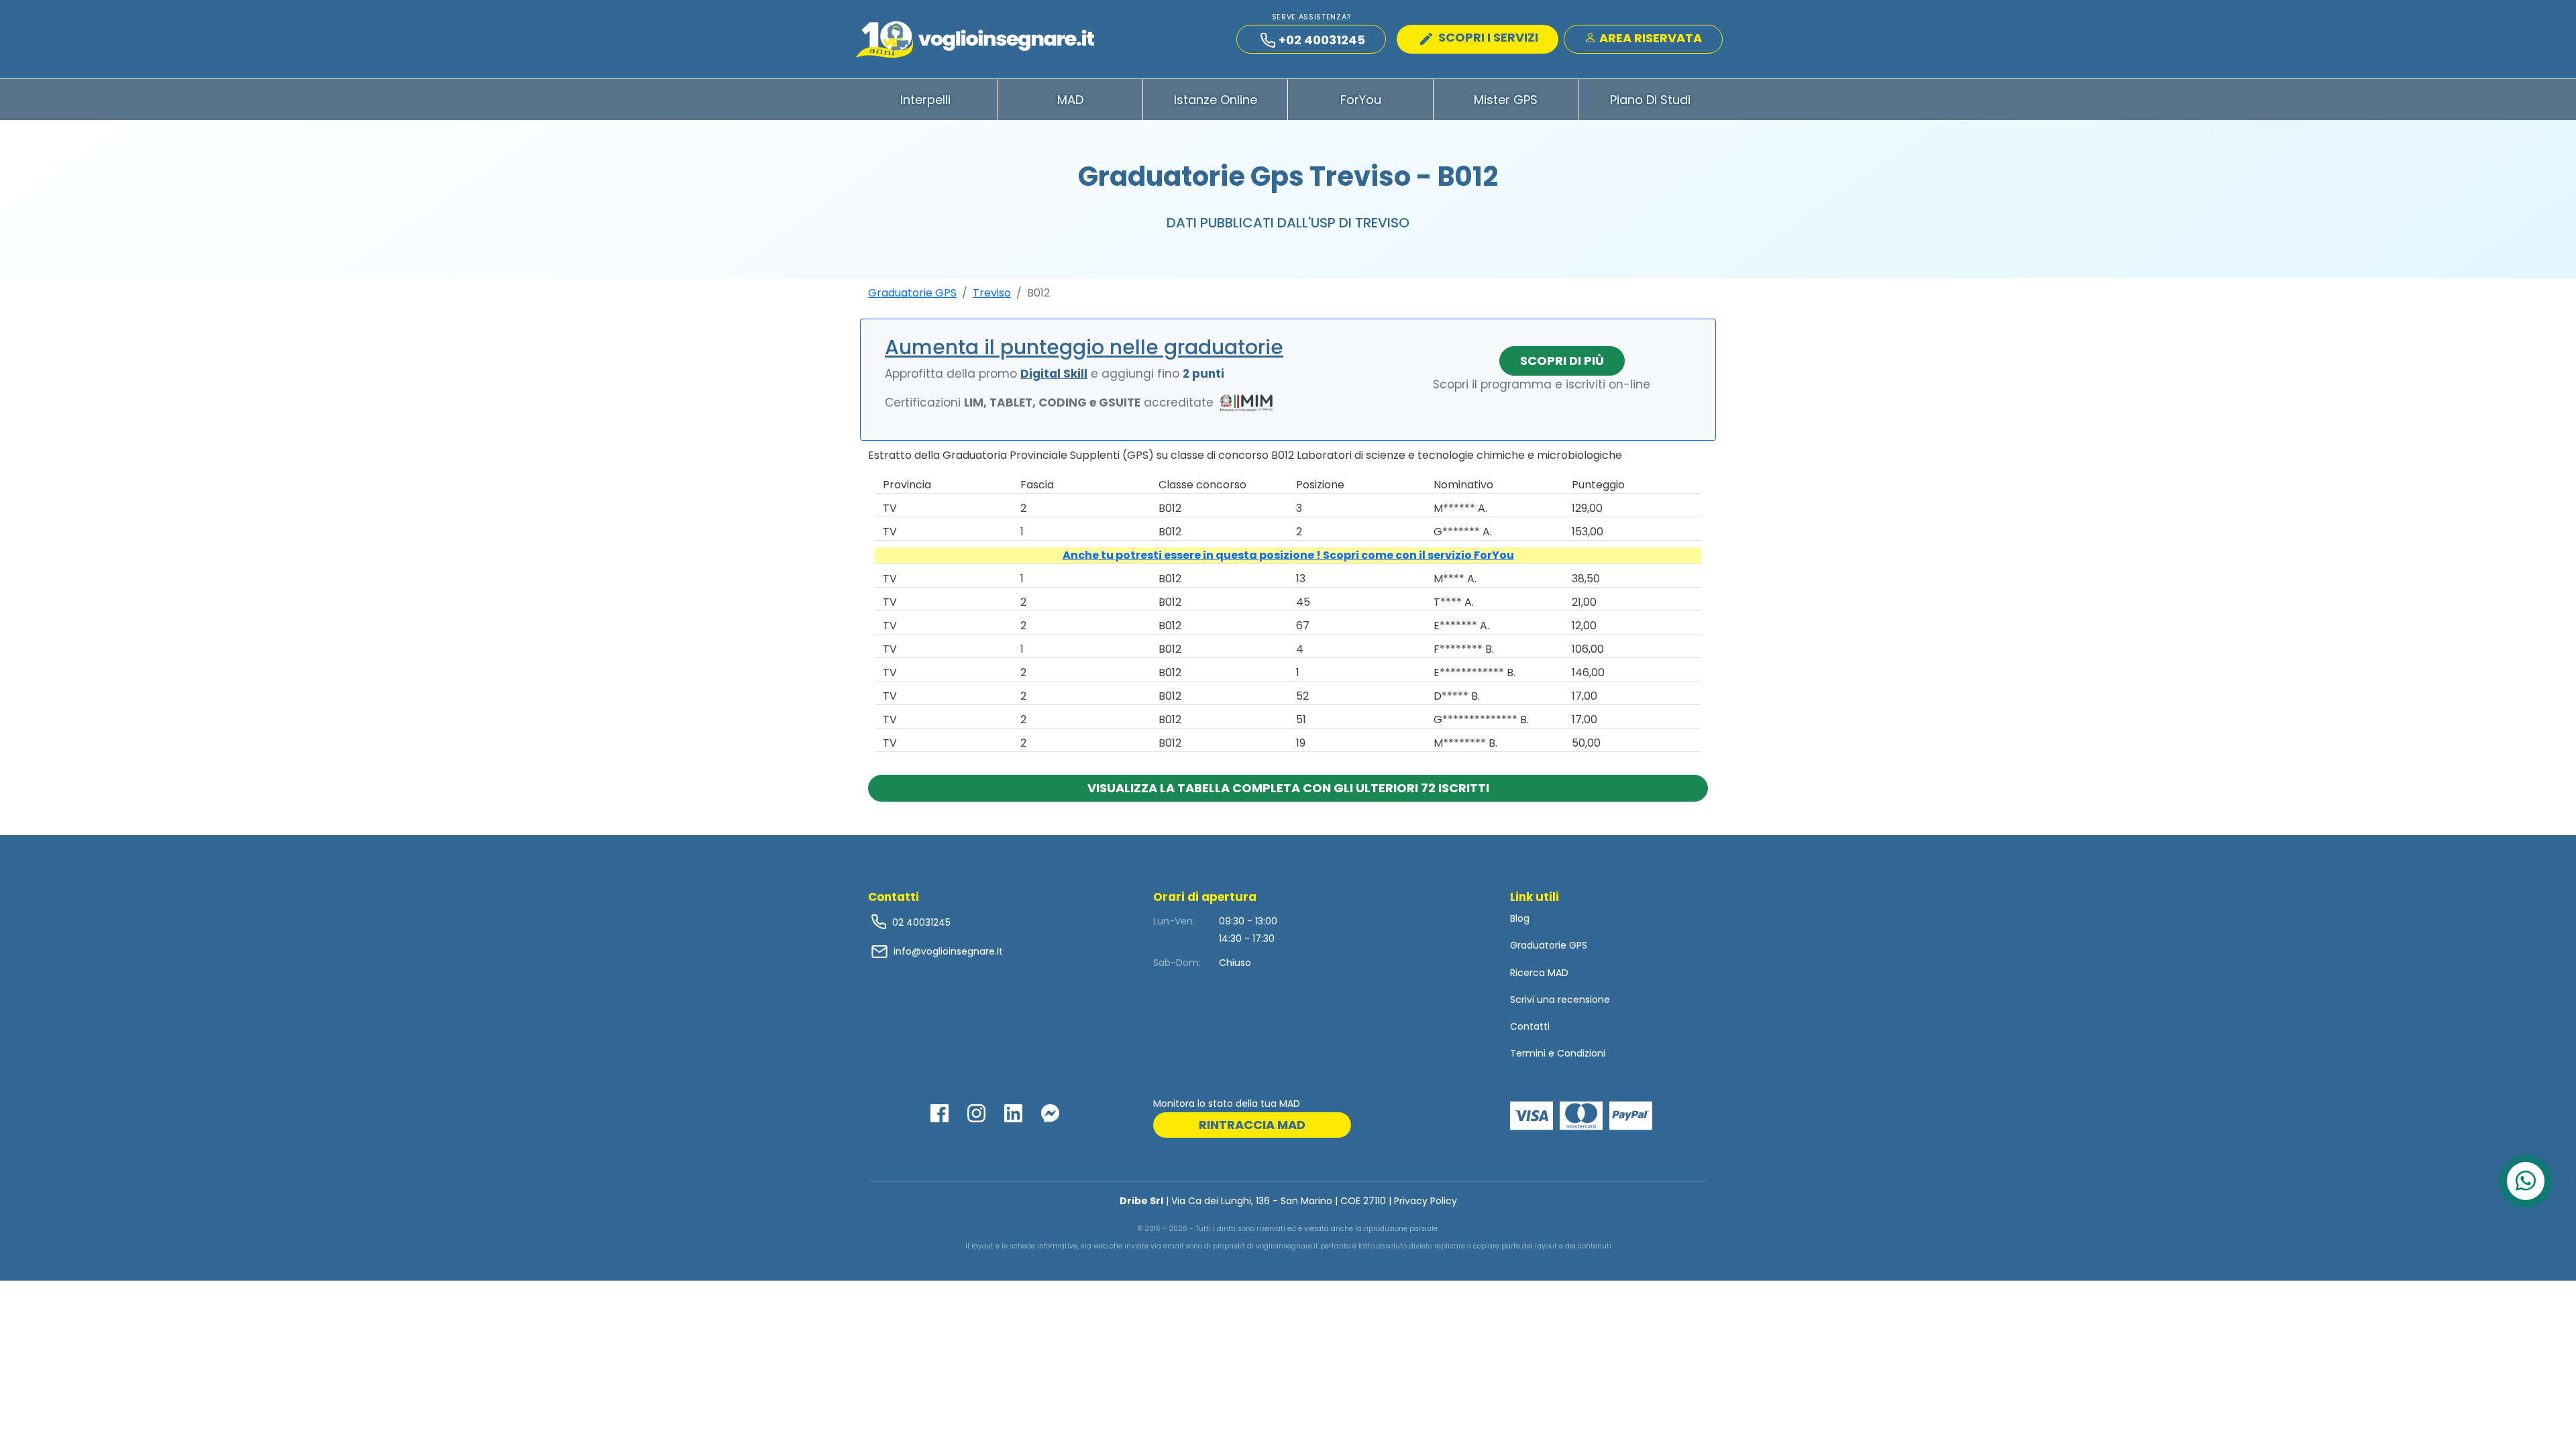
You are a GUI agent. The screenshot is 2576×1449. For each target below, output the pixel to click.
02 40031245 (920, 922)
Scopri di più (1562, 361)
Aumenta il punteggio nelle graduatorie (1084, 347)
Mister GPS (1506, 100)
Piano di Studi (1650, 100)
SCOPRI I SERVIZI (1487, 37)
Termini (1528, 1053)
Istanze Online (1216, 100)
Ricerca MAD (1539, 973)
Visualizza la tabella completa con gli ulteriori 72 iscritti (1288, 788)
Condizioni (1581, 1053)
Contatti (1530, 1026)
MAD (1070, 100)
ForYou (1361, 100)
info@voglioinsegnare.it (948, 951)
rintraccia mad (1252, 1125)
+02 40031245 (1322, 40)
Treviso (992, 293)
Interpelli (925, 100)
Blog (1520, 918)
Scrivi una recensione (1560, 1000)
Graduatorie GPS (912, 293)
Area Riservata (1649, 38)
